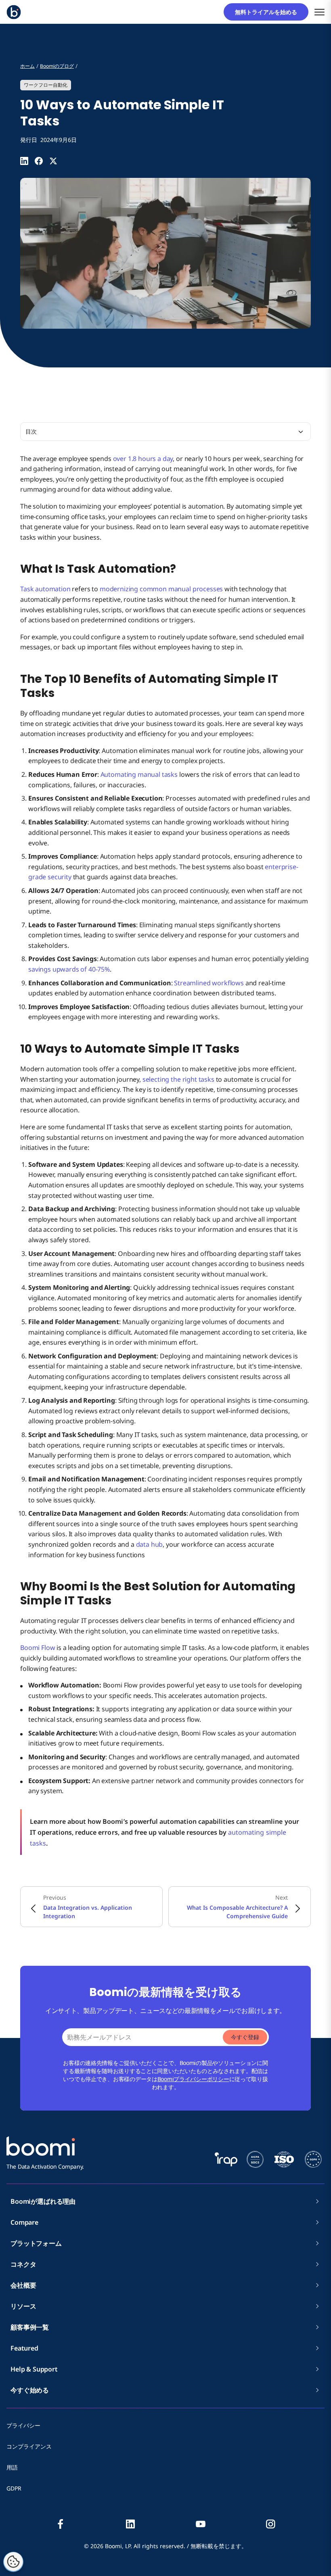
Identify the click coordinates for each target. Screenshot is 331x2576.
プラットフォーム (36, 2243)
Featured (24, 2348)
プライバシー (23, 2425)
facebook (61, 2524)
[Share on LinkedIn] (24, 161)
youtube (201, 2524)
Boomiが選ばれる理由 (43, 2201)
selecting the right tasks (178, 1079)
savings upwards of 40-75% (69, 969)
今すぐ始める (30, 2390)
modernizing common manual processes (161, 589)
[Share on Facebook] (39, 161)
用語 (12, 2467)
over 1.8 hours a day (143, 459)
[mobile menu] (319, 12)
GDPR (14, 2488)
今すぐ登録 (245, 2037)
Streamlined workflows (209, 983)
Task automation (45, 589)
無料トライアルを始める (269, 12)
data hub (150, 1544)
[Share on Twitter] (53, 161)
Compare (24, 2222)
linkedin (130, 2524)
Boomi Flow (38, 1648)
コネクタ (26, 2264)
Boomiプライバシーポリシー (193, 2079)
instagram (270, 2524)
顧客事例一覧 (30, 2327)
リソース (23, 2306)
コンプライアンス (29, 2446)
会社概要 (26, 2285)
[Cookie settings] (13, 2562)
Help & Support (34, 2369)
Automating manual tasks (139, 774)
